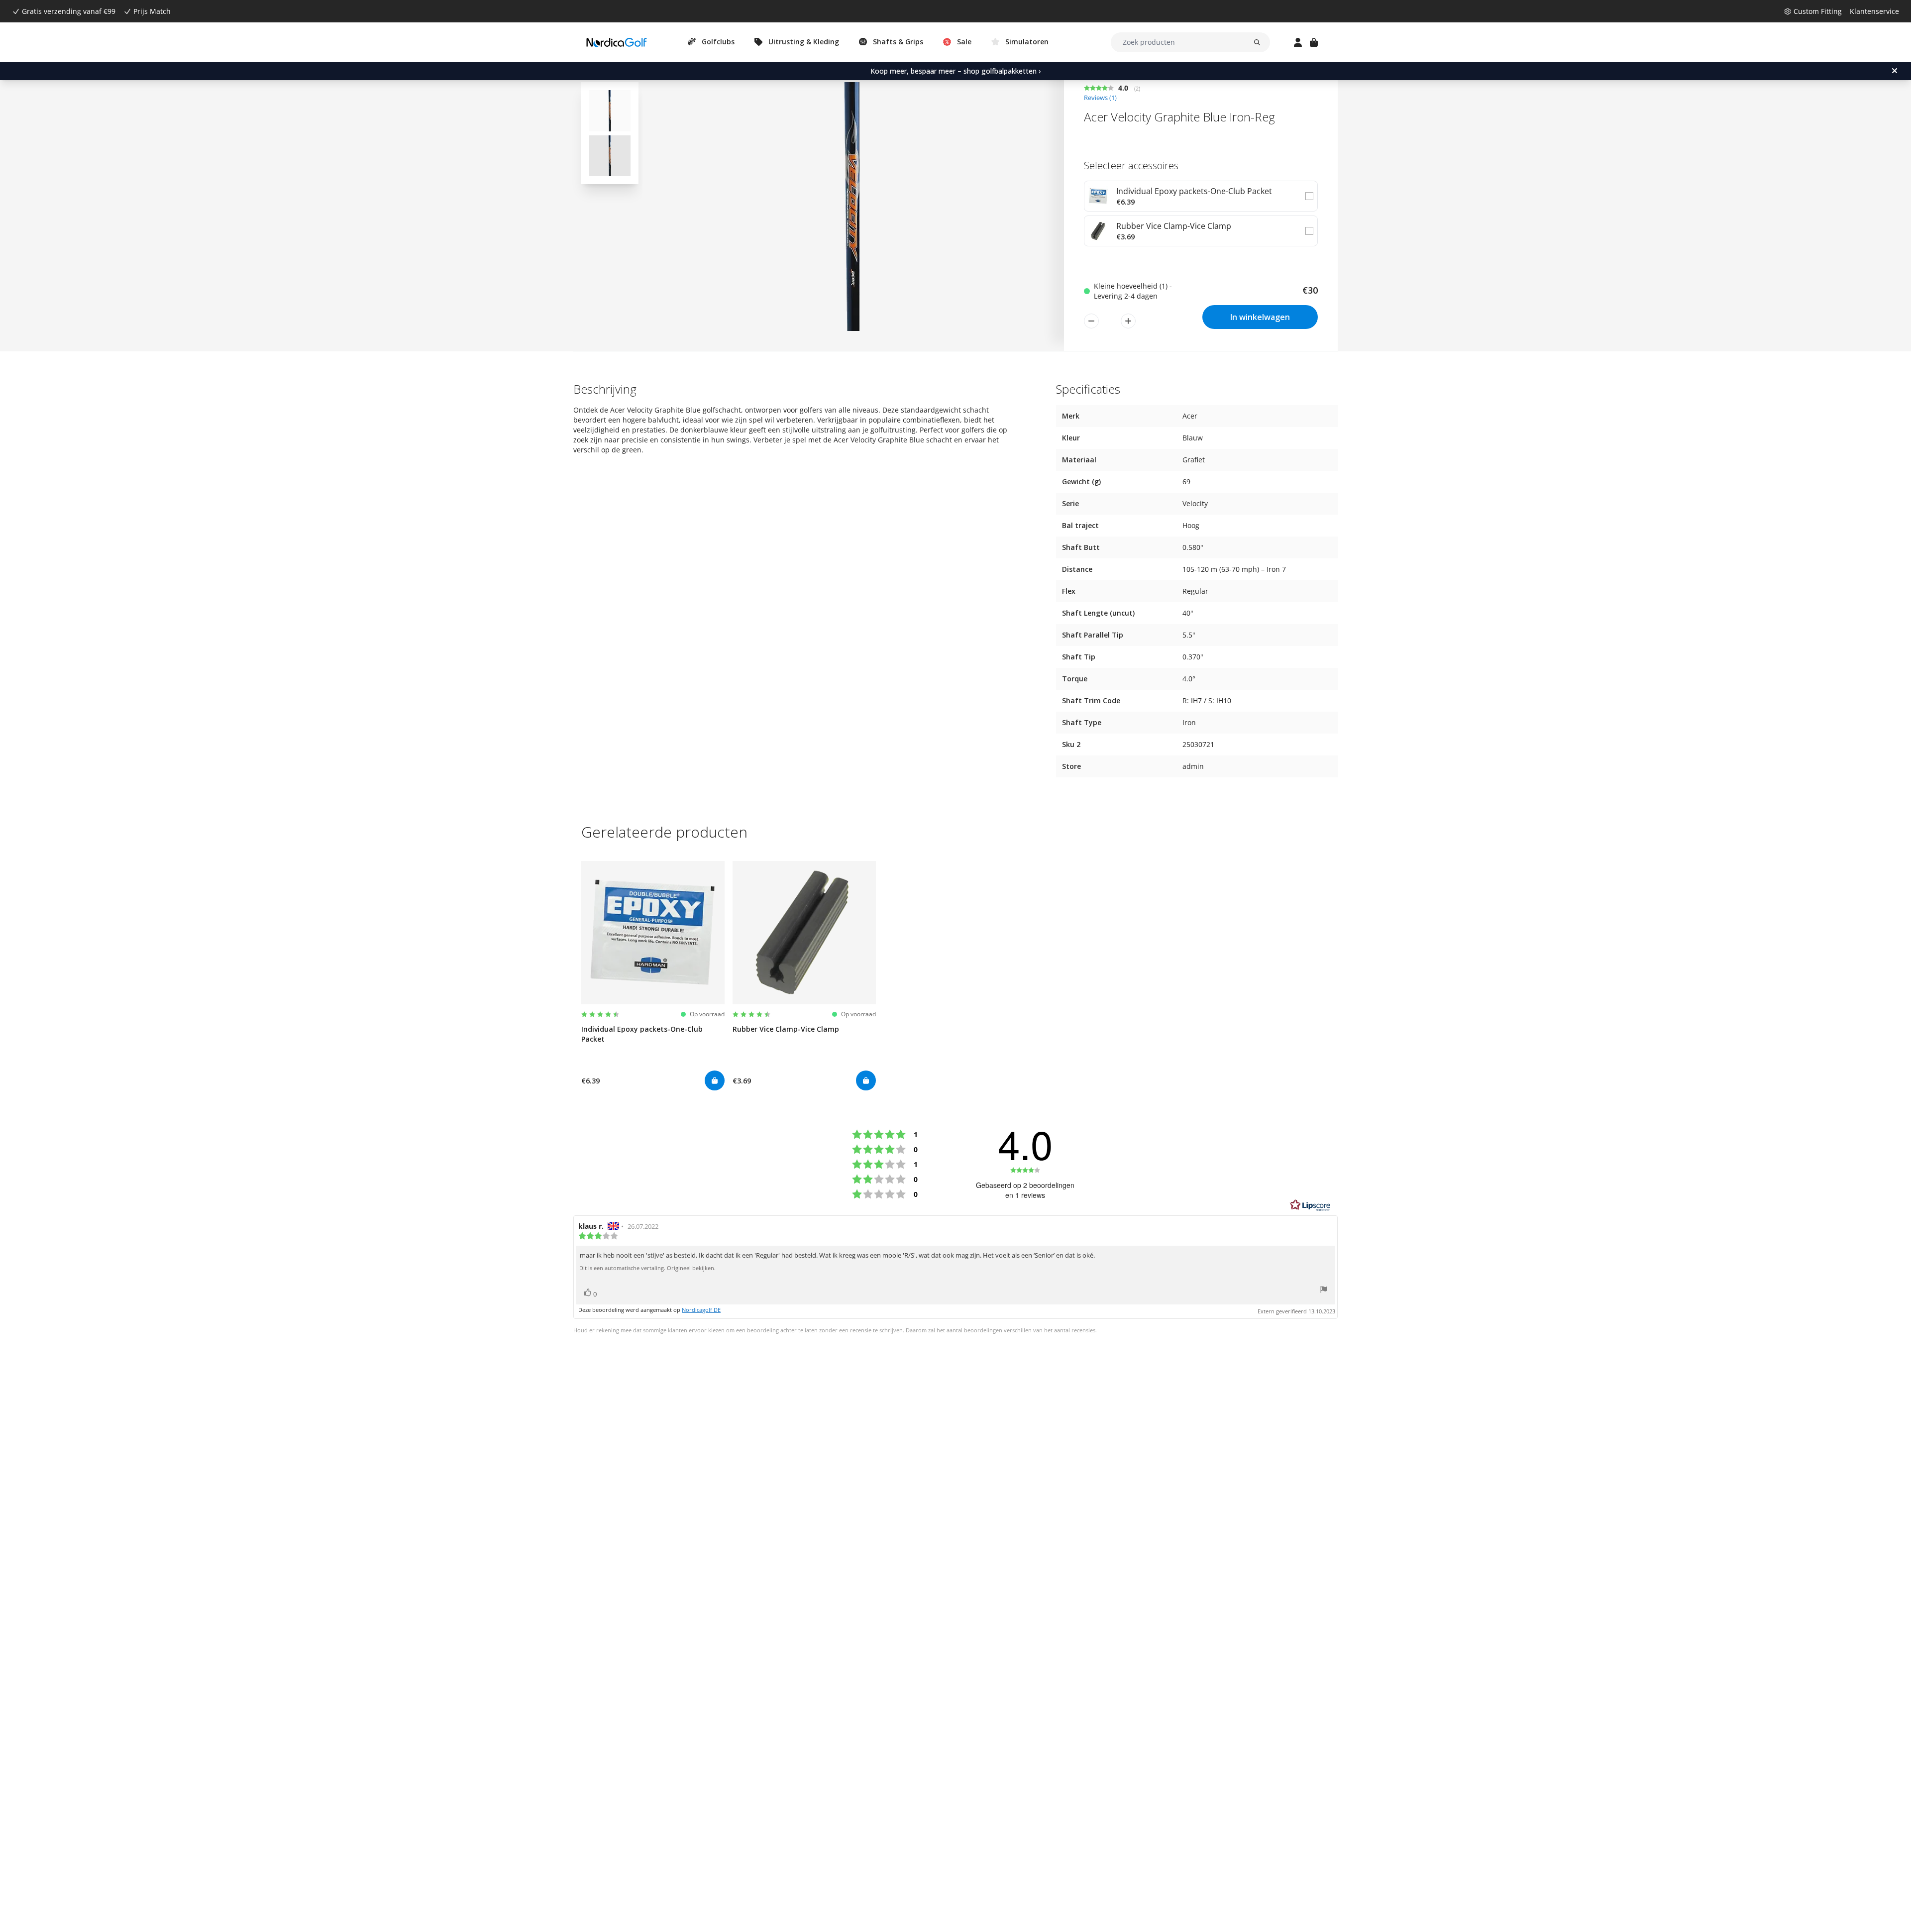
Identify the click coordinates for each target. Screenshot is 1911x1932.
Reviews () (1100, 98)
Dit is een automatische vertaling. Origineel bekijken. (647, 1268)
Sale (964, 42)
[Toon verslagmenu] (1324, 1291)
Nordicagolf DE (701, 1310)
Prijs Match (152, 11)
